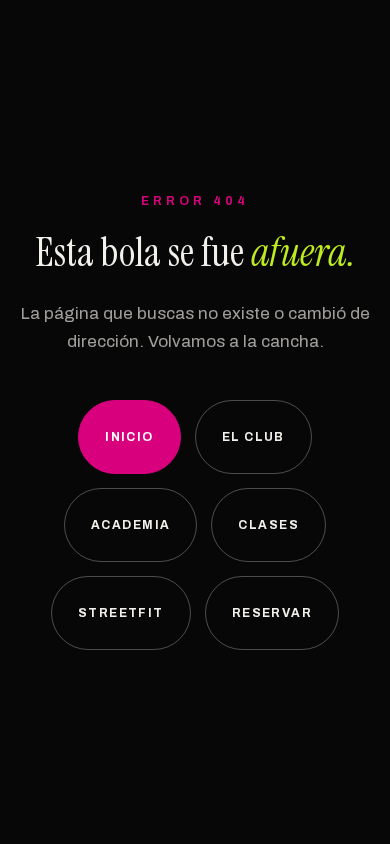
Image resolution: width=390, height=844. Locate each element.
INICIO (129, 437)
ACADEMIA (131, 525)
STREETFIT (121, 613)
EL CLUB (253, 437)
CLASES (268, 525)
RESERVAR (272, 613)
